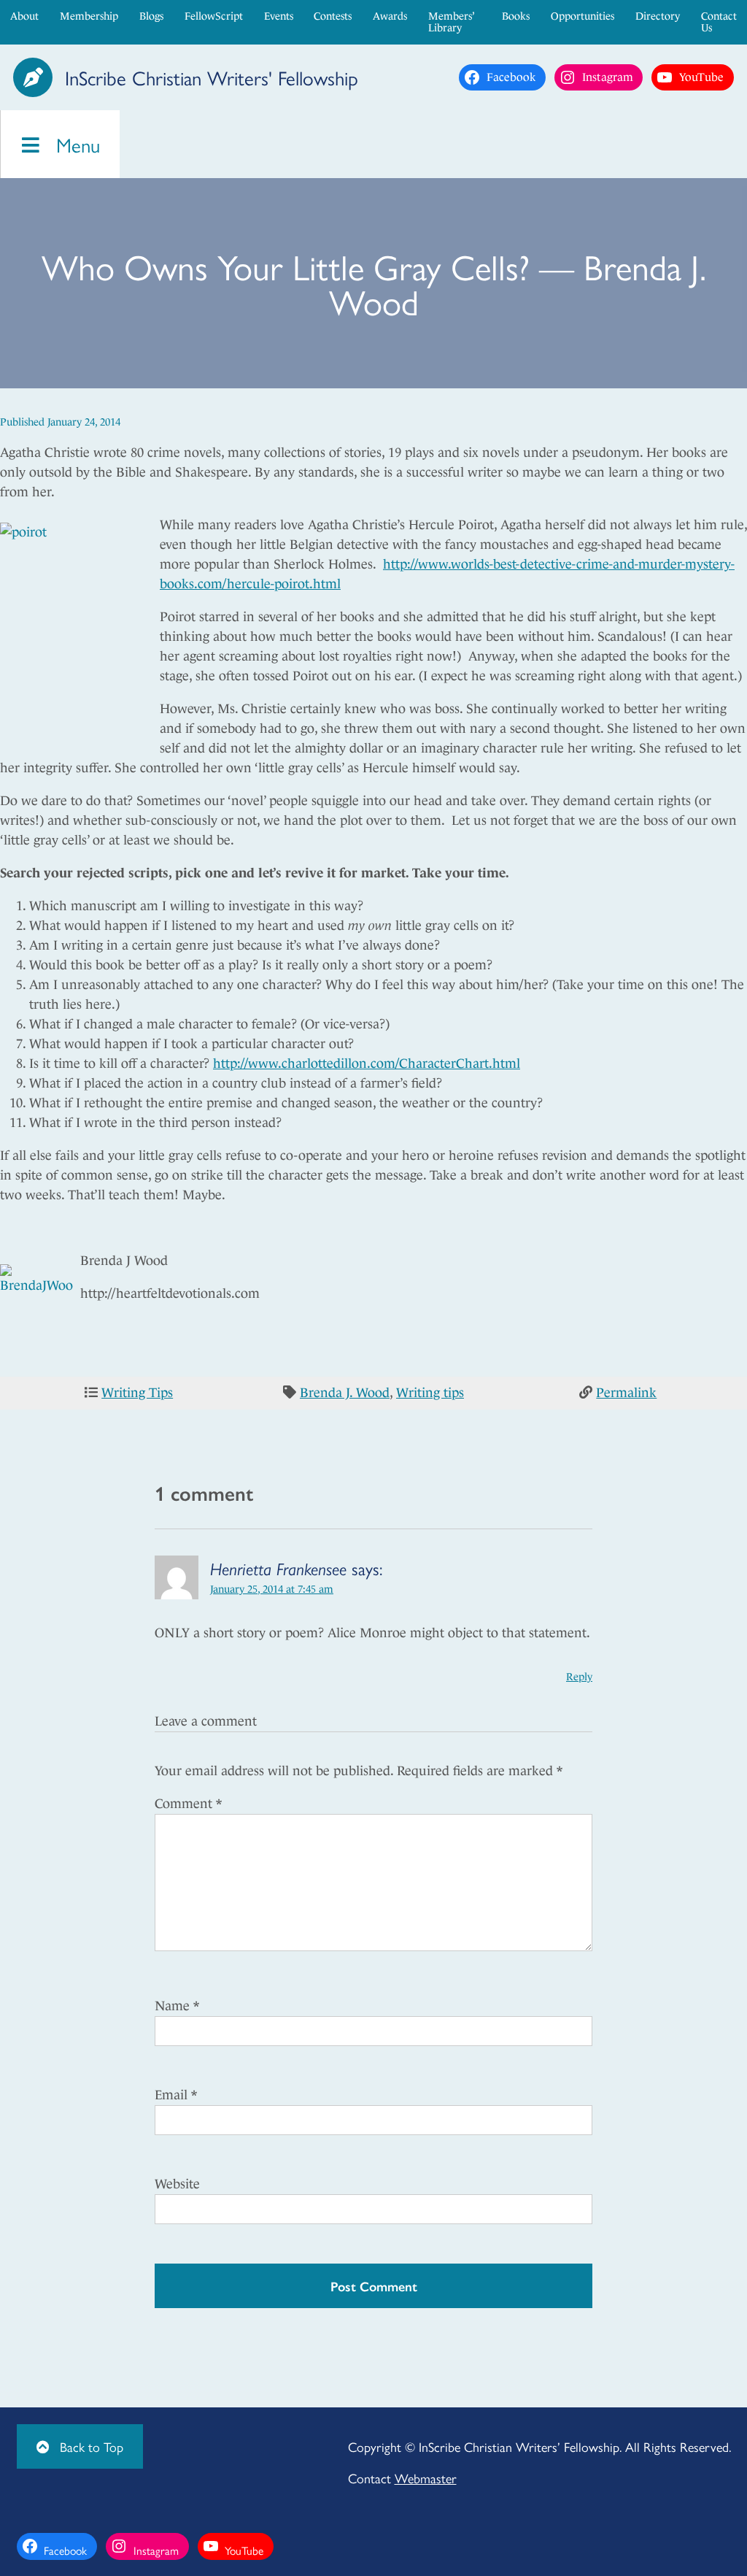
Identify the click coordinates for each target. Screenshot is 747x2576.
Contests (333, 16)
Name (177, 2006)
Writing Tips (137, 1393)
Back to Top (90, 2446)
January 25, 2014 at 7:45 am (272, 1589)
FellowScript (214, 16)
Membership (89, 16)
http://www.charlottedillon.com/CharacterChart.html (367, 1064)
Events (279, 16)
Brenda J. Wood (345, 1393)
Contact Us (719, 22)
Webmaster (426, 2478)
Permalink (626, 1393)
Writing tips (430, 1393)
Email (176, 2095)
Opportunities (582, 16)
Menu (75, 144)
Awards (390, 16)
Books (516, 16)
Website (177, 2184)
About (24, 16)
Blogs (151, 16)
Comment (188, 1804)
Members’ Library (451, 22)
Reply (579, 1677)
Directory (658, 16)
